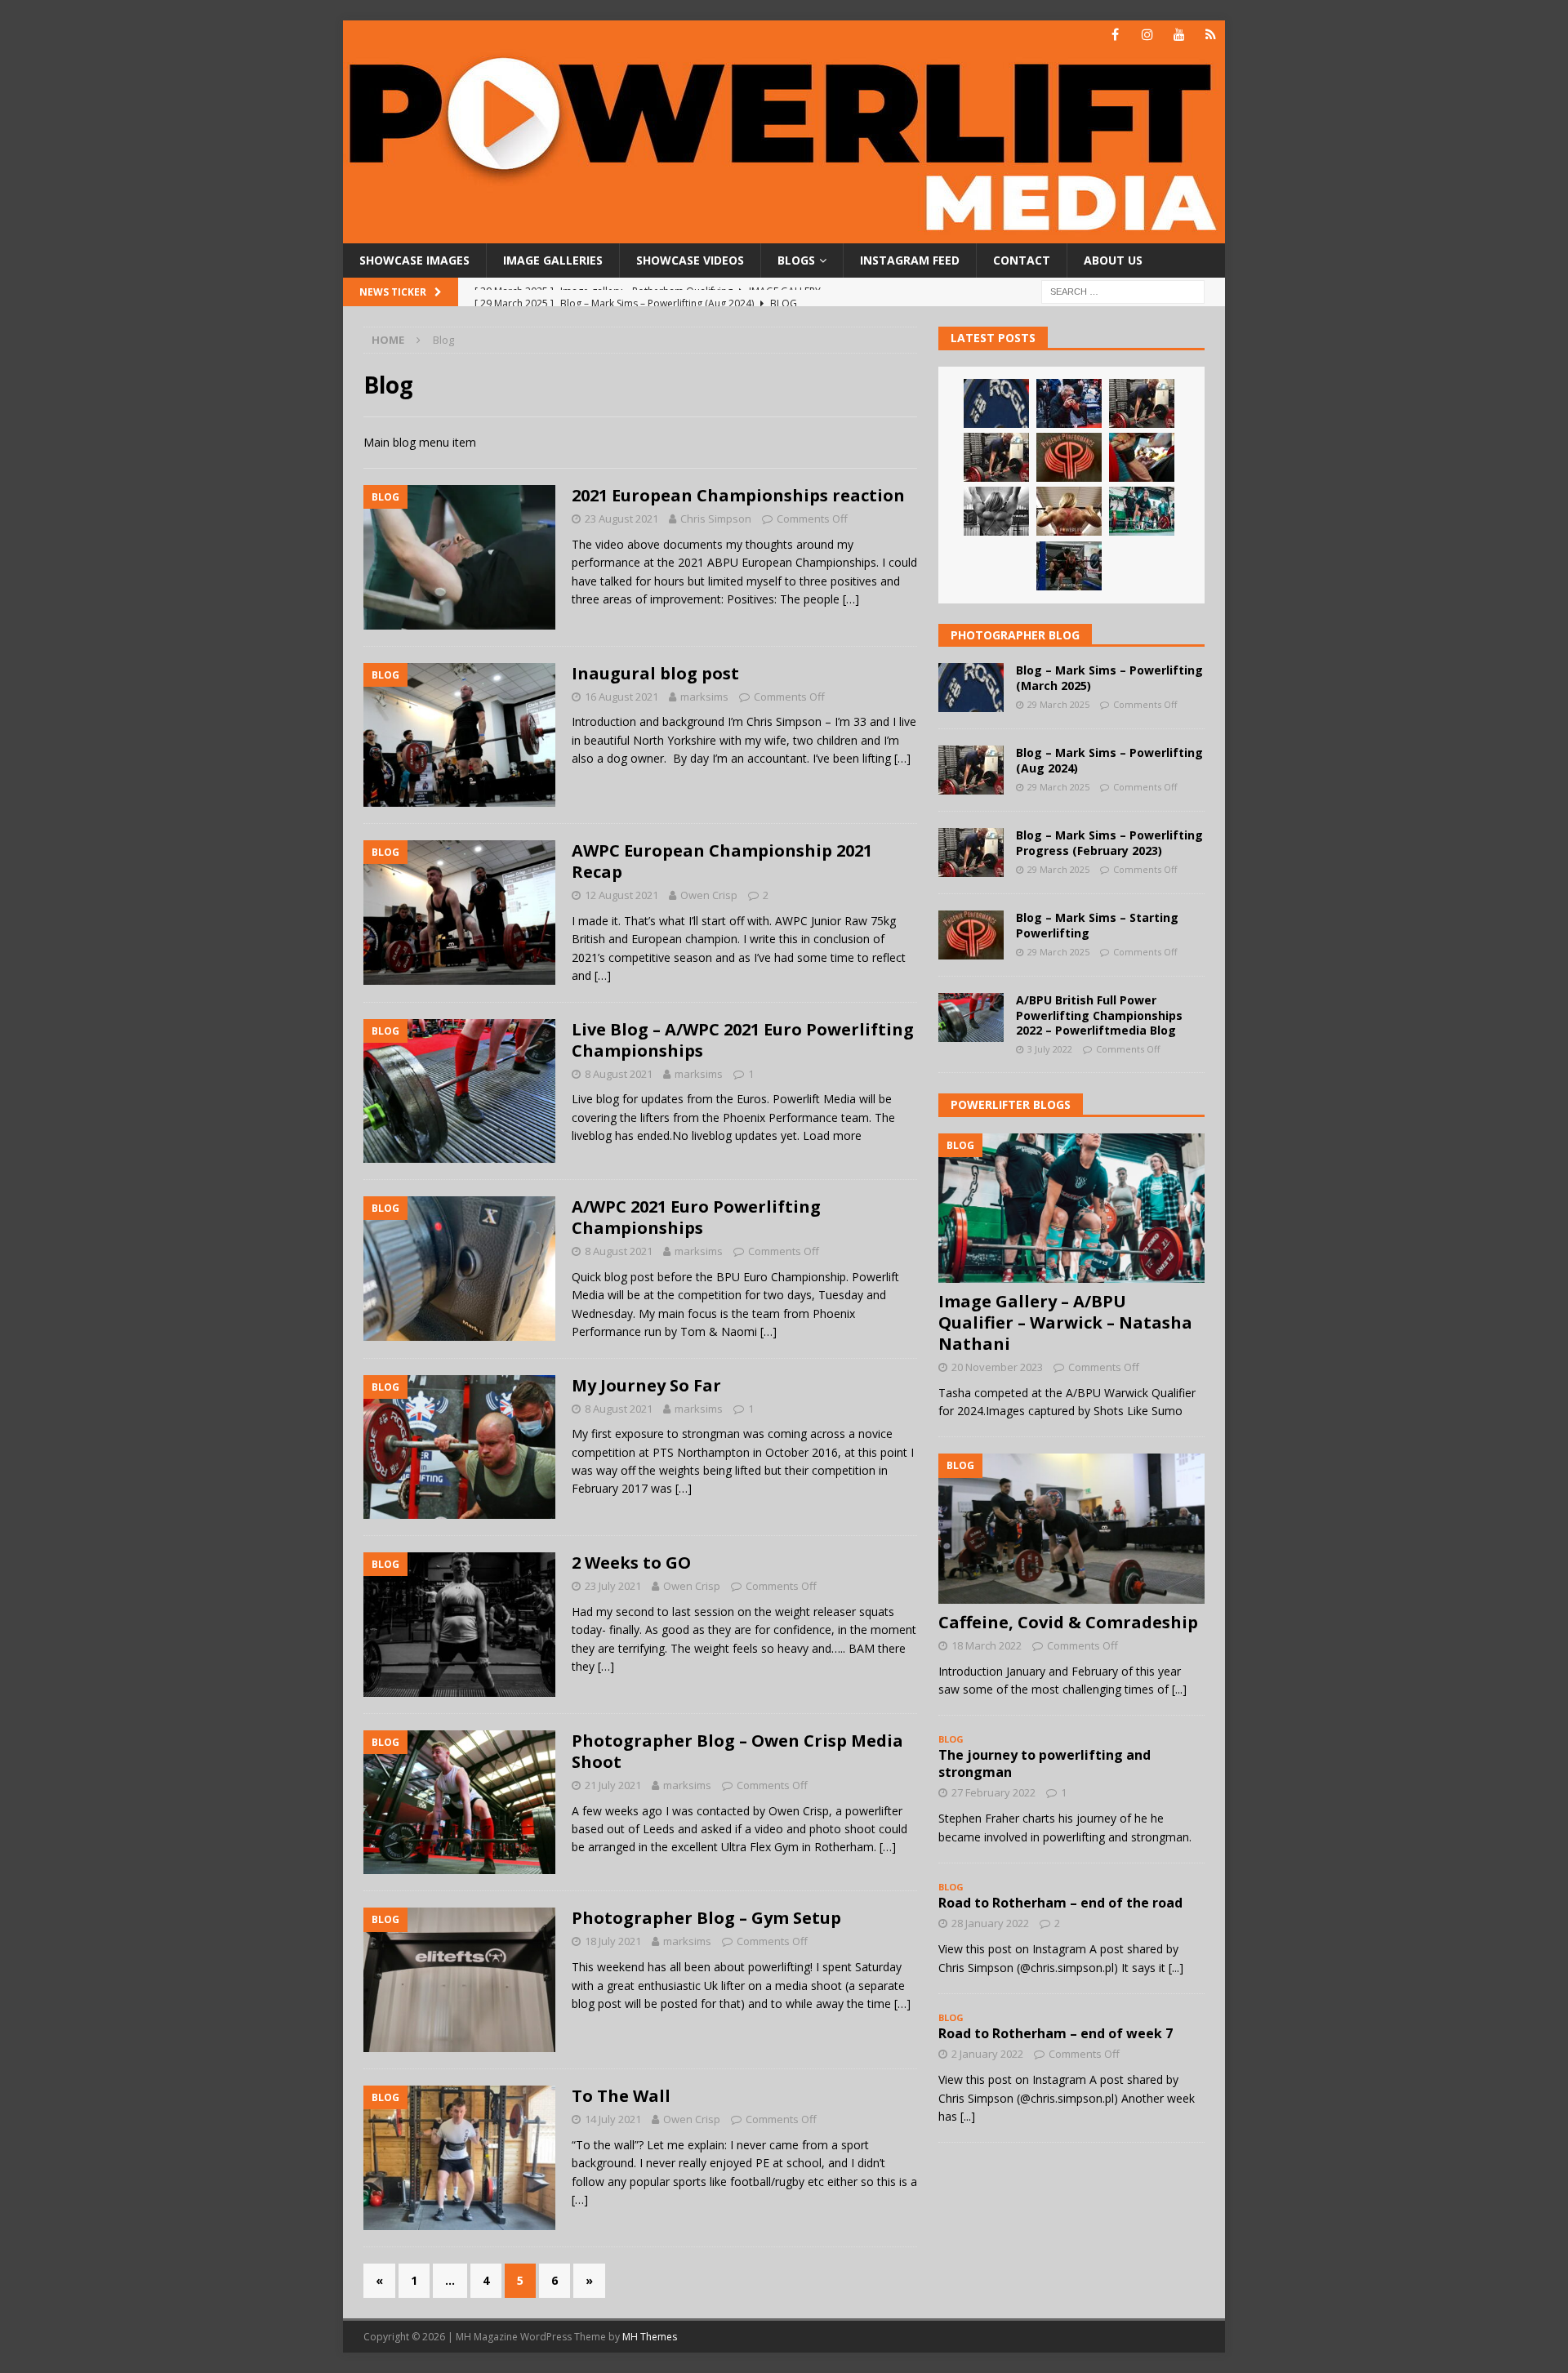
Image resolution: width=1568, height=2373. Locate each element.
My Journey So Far (646, 1385)
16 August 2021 (621, 697)
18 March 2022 (987, 1645)
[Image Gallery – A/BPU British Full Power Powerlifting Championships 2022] (1069, 566)
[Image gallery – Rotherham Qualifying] (1069, 403)
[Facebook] (1115, 35)
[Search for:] (1123, 291)
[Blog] (1211, 35)
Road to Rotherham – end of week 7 (1056, 2033)
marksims (704, 697)
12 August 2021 (621, 895)
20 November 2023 (997, 1367)
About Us (1113, 260)
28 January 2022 (990, 1923)
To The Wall (621, 2096)
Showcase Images (414, 260)
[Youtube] (1179, 35)
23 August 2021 (621, 519)
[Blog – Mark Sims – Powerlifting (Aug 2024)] (1142, 403)
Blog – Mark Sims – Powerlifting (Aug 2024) (1109, 760)
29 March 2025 (1058, 704)
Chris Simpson (716, 519)
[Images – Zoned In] (1142, 457)
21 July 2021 (613, 1785)
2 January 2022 (987, 2054)
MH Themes (650, 2337)
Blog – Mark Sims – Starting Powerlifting (1097, 925)
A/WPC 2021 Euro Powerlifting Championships (696, 1217)
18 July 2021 (613, 1941)
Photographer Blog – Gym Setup (706, 1918)
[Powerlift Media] (784, 234)
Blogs (796, 260)
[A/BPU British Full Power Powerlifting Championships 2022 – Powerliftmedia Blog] (971, 1017)
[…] (851, 599)
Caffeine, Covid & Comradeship (1068, 1622)
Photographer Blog (1015, 635)
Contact (1022, 260)
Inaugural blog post (655, 673)
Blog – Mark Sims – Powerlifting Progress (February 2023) (1109, 842)
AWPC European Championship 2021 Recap (722, 861)
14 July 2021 (613, 2119)
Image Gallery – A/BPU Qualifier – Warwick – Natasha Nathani (1065, 1322)
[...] (1179, 1689)
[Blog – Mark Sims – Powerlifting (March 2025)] (996, 403)
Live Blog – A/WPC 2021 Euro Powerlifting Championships (743, 1040)
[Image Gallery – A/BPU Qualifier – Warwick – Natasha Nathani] (1142, 511)
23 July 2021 (613, 1586)
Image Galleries (553, 260)
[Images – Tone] (996, 511)
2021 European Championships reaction (738, 495)
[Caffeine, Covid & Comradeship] (1071, 1528)
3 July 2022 (1050, 1049)
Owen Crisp (709, 895)
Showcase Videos (690, 260)
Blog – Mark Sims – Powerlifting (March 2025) (1109, 677)
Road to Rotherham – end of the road (1060, 1903)
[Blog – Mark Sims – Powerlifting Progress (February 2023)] (996, 457)
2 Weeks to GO (631, 1563)
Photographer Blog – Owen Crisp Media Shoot (737, 1751)
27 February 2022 (993, 1792)
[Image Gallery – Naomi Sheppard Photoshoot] (1069, 511)
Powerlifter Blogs (1011, 1104)
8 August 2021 (619, 1074)
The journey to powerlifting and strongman (1045, 1763)
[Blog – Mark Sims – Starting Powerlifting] (1069, 457)
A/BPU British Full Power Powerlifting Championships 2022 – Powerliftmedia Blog (1099, 1015)
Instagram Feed (910, 260)
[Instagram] (1147, 35)
